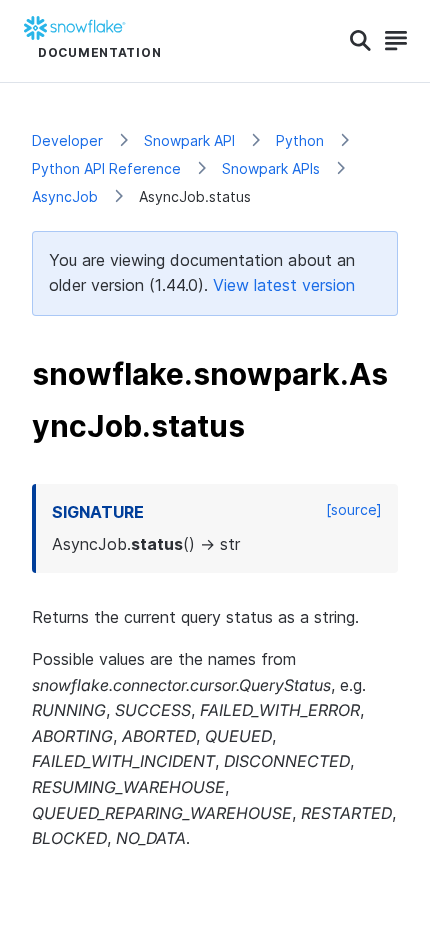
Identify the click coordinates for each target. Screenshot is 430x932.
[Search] (360, 41)
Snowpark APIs (271, 168)
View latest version (284, 285)
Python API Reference (106, 168)
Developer (67, 140)
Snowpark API (189, 140)
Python (300, 140)
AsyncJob (65, 196)
